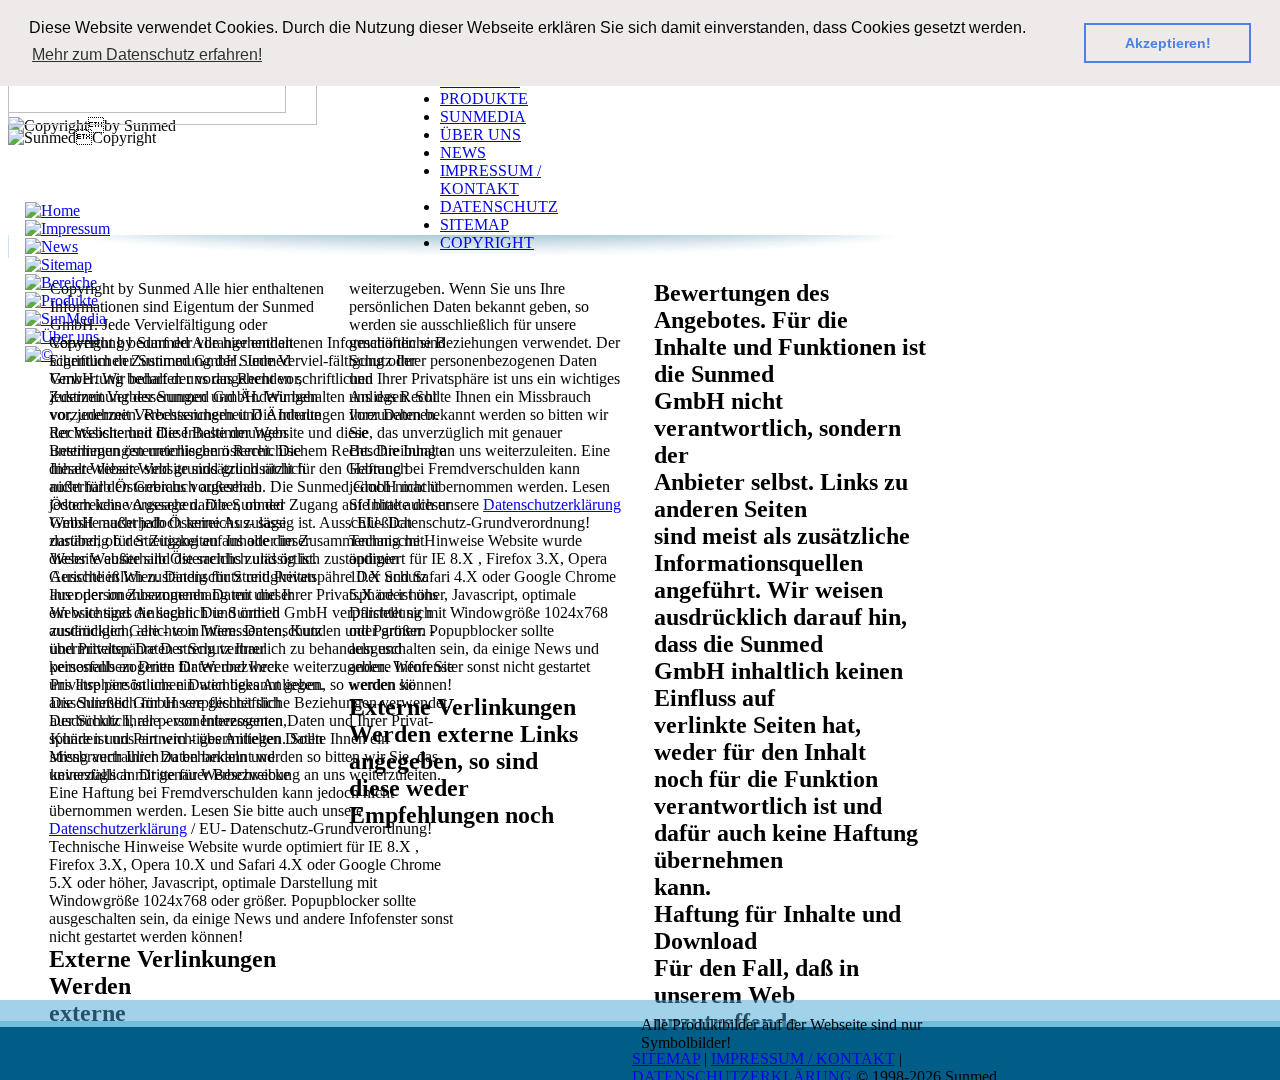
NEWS (463, 152)
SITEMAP (666, 1058)
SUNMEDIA (483, 116)
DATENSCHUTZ (499, 206)
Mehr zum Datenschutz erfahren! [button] (147, 54)
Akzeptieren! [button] (1168, 43)
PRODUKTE (484, 98)
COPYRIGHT (487, 242)
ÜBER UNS (480, 134)
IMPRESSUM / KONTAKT (803, 1058)
